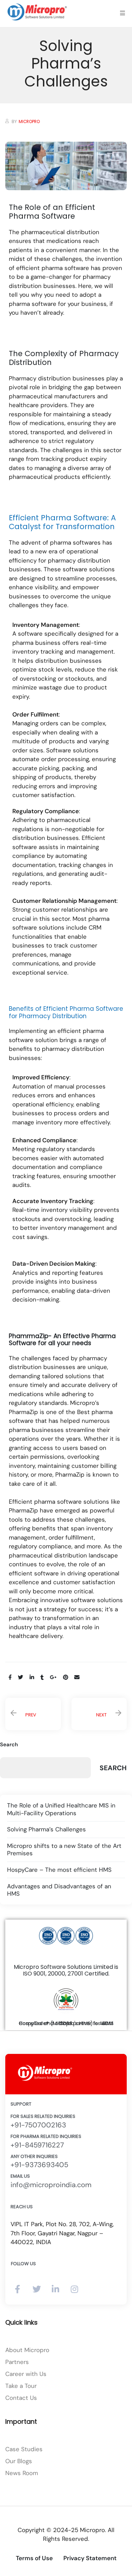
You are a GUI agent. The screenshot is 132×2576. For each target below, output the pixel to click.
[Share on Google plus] (53, 1677)
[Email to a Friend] (77, 1677)
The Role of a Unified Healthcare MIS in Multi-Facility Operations (99, 1714)
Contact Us (21, 2398)
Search (9, 1745)
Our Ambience (47, 333)
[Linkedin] (55, 2289)
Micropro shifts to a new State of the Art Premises (64, 1850)
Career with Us (26, 2374)
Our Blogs (19, 2461)
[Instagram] (74, 2289)
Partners (17, 2362)
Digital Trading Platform (36, 222)
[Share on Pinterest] (65, 1677)
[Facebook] (17, 2289)
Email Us (20, 2176)
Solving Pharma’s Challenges (46, 1829)
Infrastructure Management (41, 292)
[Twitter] (36, 2289)
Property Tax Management (42, 193)
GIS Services (39, 247)
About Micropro (27, 2350)
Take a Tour (21, 2386)
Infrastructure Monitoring (41, 267)
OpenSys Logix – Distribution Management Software (42, 98)
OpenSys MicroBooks (40, 169)
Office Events (42, 357)
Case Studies (24, 2449)
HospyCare (39, 65)
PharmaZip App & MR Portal (39, 140)
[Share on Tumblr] (42, 1677)
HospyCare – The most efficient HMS (59, 1870)
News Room (22, 2473)
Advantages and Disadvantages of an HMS (59, 1890)
